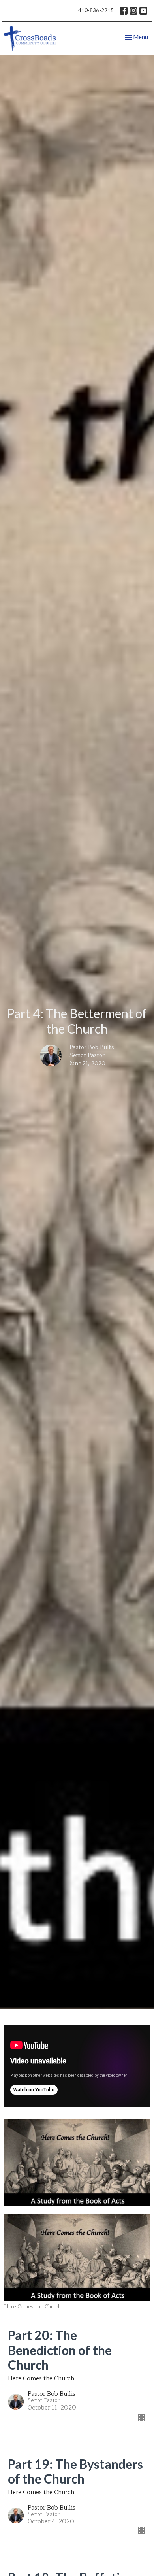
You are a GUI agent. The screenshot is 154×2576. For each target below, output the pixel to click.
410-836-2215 (96, 10)
